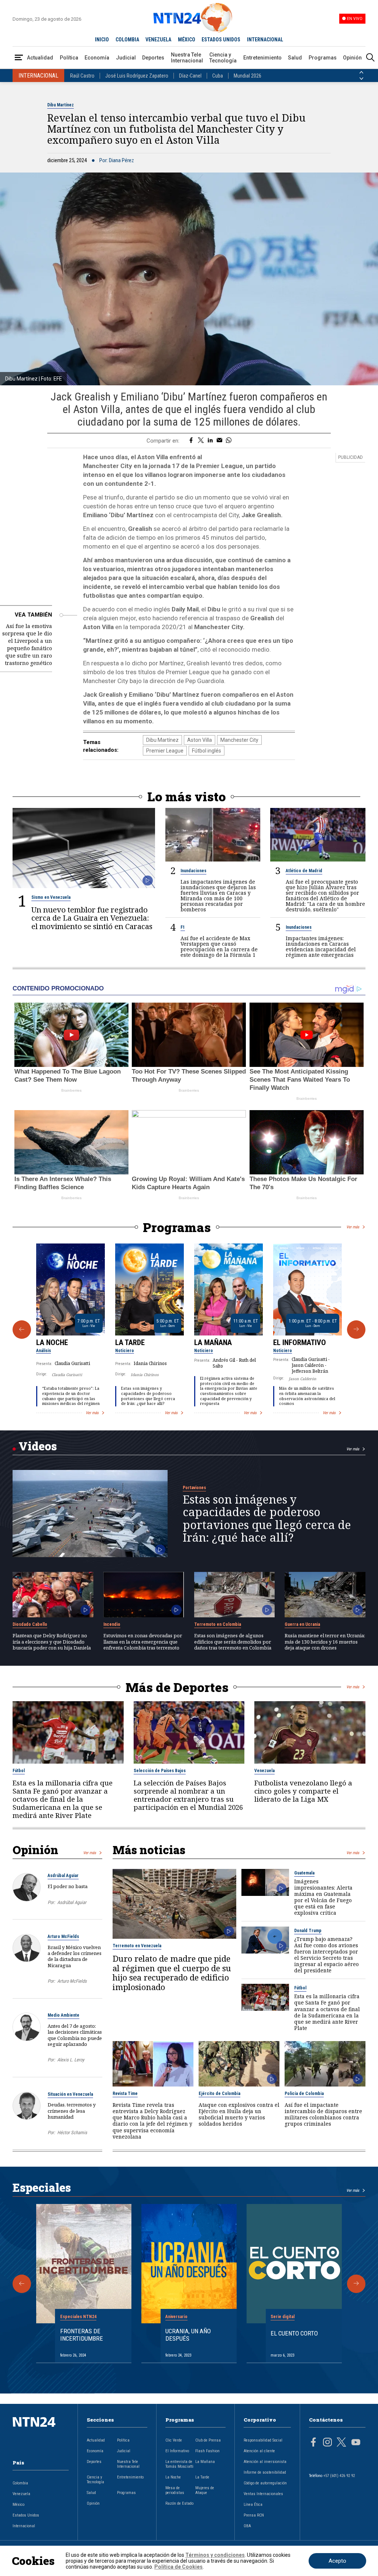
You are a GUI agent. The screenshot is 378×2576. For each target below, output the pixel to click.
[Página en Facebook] (313, 2443)
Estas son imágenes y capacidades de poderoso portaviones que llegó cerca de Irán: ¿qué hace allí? (148, 1396)
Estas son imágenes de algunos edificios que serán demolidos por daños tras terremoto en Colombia (233, 1642)
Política (69, 58)
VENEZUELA (158, 40)
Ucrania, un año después (188, 2335)
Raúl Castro (82, 76)
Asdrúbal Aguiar (63, 1876)
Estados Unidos (26, 2515)
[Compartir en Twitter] (201, 441)
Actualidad (40, 58)
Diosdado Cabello (30, 1624)
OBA (247, 2526)
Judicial (126, 58)
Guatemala (304, 1873)
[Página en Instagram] (327, 2443)
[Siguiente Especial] (356, 2284)
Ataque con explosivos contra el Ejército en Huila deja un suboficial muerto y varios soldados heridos (239, 2114)
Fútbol (19, 1771)
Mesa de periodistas (175, 2490)
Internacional (24, 2526)
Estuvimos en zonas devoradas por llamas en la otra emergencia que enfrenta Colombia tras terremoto (143, 1642)
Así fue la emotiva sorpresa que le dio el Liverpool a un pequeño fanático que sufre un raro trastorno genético (27, 644)
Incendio (112, 1624)
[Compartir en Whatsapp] (229, 441)
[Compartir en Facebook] (191, 441)
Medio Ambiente (63, 2015)
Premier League (165, 751)
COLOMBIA (127, 40)
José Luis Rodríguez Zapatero (137, 76)
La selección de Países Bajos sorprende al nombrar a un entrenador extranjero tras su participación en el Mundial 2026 (188, 1795)
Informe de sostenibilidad (265, 2472)
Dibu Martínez (61, 105)
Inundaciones (193, 871)
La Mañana (213, 1342)
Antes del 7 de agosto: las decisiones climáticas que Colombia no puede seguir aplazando (75, 2035)
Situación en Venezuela (70, 2094)
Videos (38, 1446)
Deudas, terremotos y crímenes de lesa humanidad (72, 2111)
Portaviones (194, 1488)
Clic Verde (174, 2440)
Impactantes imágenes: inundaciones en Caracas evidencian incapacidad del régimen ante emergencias (321, 946)
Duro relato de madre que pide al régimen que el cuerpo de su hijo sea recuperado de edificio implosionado (172, 1973)
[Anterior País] (361, 72)
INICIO (102, 40)
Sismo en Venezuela (51, 897)
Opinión (352, 58)
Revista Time (125, 2094)
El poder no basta (68, 1886)
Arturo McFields (63, 1937)
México (18, 2505)
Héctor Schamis (72, 2133)
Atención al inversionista (265, 2462)
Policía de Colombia (304, 2094)
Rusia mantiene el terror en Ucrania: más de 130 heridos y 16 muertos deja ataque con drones (325, 1642)
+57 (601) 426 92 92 (339, 2476)
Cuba (218, 76)
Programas (323, 58)
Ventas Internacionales (263, 2494)
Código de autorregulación (265, 2483)
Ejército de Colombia (219, 2094)
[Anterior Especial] (22, 2284)
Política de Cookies (178, 2567)
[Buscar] (370, 58)
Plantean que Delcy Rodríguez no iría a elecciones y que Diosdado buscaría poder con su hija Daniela (52, 1642)
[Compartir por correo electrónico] (219, 441)
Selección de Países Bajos (160, 1771)
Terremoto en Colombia (218, 1624)
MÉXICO (187, 40)
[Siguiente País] (361, 79)
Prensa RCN (254, 2515)
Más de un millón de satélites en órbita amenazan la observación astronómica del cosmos (307, 1396)
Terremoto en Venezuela (137, 1946)
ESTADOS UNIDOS (221, 40)
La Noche (52, 1342)
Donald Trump (308, 1931)
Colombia (20, 2483)
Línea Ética (253, 2505)
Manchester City (239, 740)
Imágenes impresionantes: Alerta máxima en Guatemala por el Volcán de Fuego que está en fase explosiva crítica (323, 1897)
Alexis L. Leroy (71, 2060)
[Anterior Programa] (22, 1330)
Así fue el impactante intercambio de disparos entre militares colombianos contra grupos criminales (323, 2114)
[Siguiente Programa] (356, 1330)
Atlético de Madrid (304, 871)
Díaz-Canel (190, 76)
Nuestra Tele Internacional (187, 58)
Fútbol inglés (207, 751)
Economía (97, 58)
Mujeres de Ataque (205, 2490)
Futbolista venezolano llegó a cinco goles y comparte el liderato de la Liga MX (303, 1791)
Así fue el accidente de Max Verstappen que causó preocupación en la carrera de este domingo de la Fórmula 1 (219, 946)
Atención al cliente (259, 2451)
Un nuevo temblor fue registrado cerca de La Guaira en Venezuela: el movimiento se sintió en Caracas (92, 918)
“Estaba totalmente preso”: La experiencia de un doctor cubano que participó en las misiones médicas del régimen (71, 1396)
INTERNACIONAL (265, 40)
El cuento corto (294, 2333)
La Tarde (130, 1342)
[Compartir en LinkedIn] (210, 441)
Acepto (337, 2561)
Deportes (153, 58)
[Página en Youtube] (356, 2443)
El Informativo (300, 1342)
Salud (295, 58)
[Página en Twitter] (341, 2443)
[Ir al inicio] (41, 2434)
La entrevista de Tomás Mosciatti (179, 2464)
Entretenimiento (262, 58)
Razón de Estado (179, 2503)
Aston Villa (200, 740)
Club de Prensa (208, 2440)
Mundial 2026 (248, 76)
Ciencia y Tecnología (223, 58)
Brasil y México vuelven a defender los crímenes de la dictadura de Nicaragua (75, 1956)
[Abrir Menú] (19, 58)
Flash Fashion (207, 2451)
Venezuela (264, 1771)
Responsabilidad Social (263, 2440)
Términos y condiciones (215, 2555)
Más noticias (149, 1850)
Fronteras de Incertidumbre (82, 2335)
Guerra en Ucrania (302, 1624)
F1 (183, 927)
